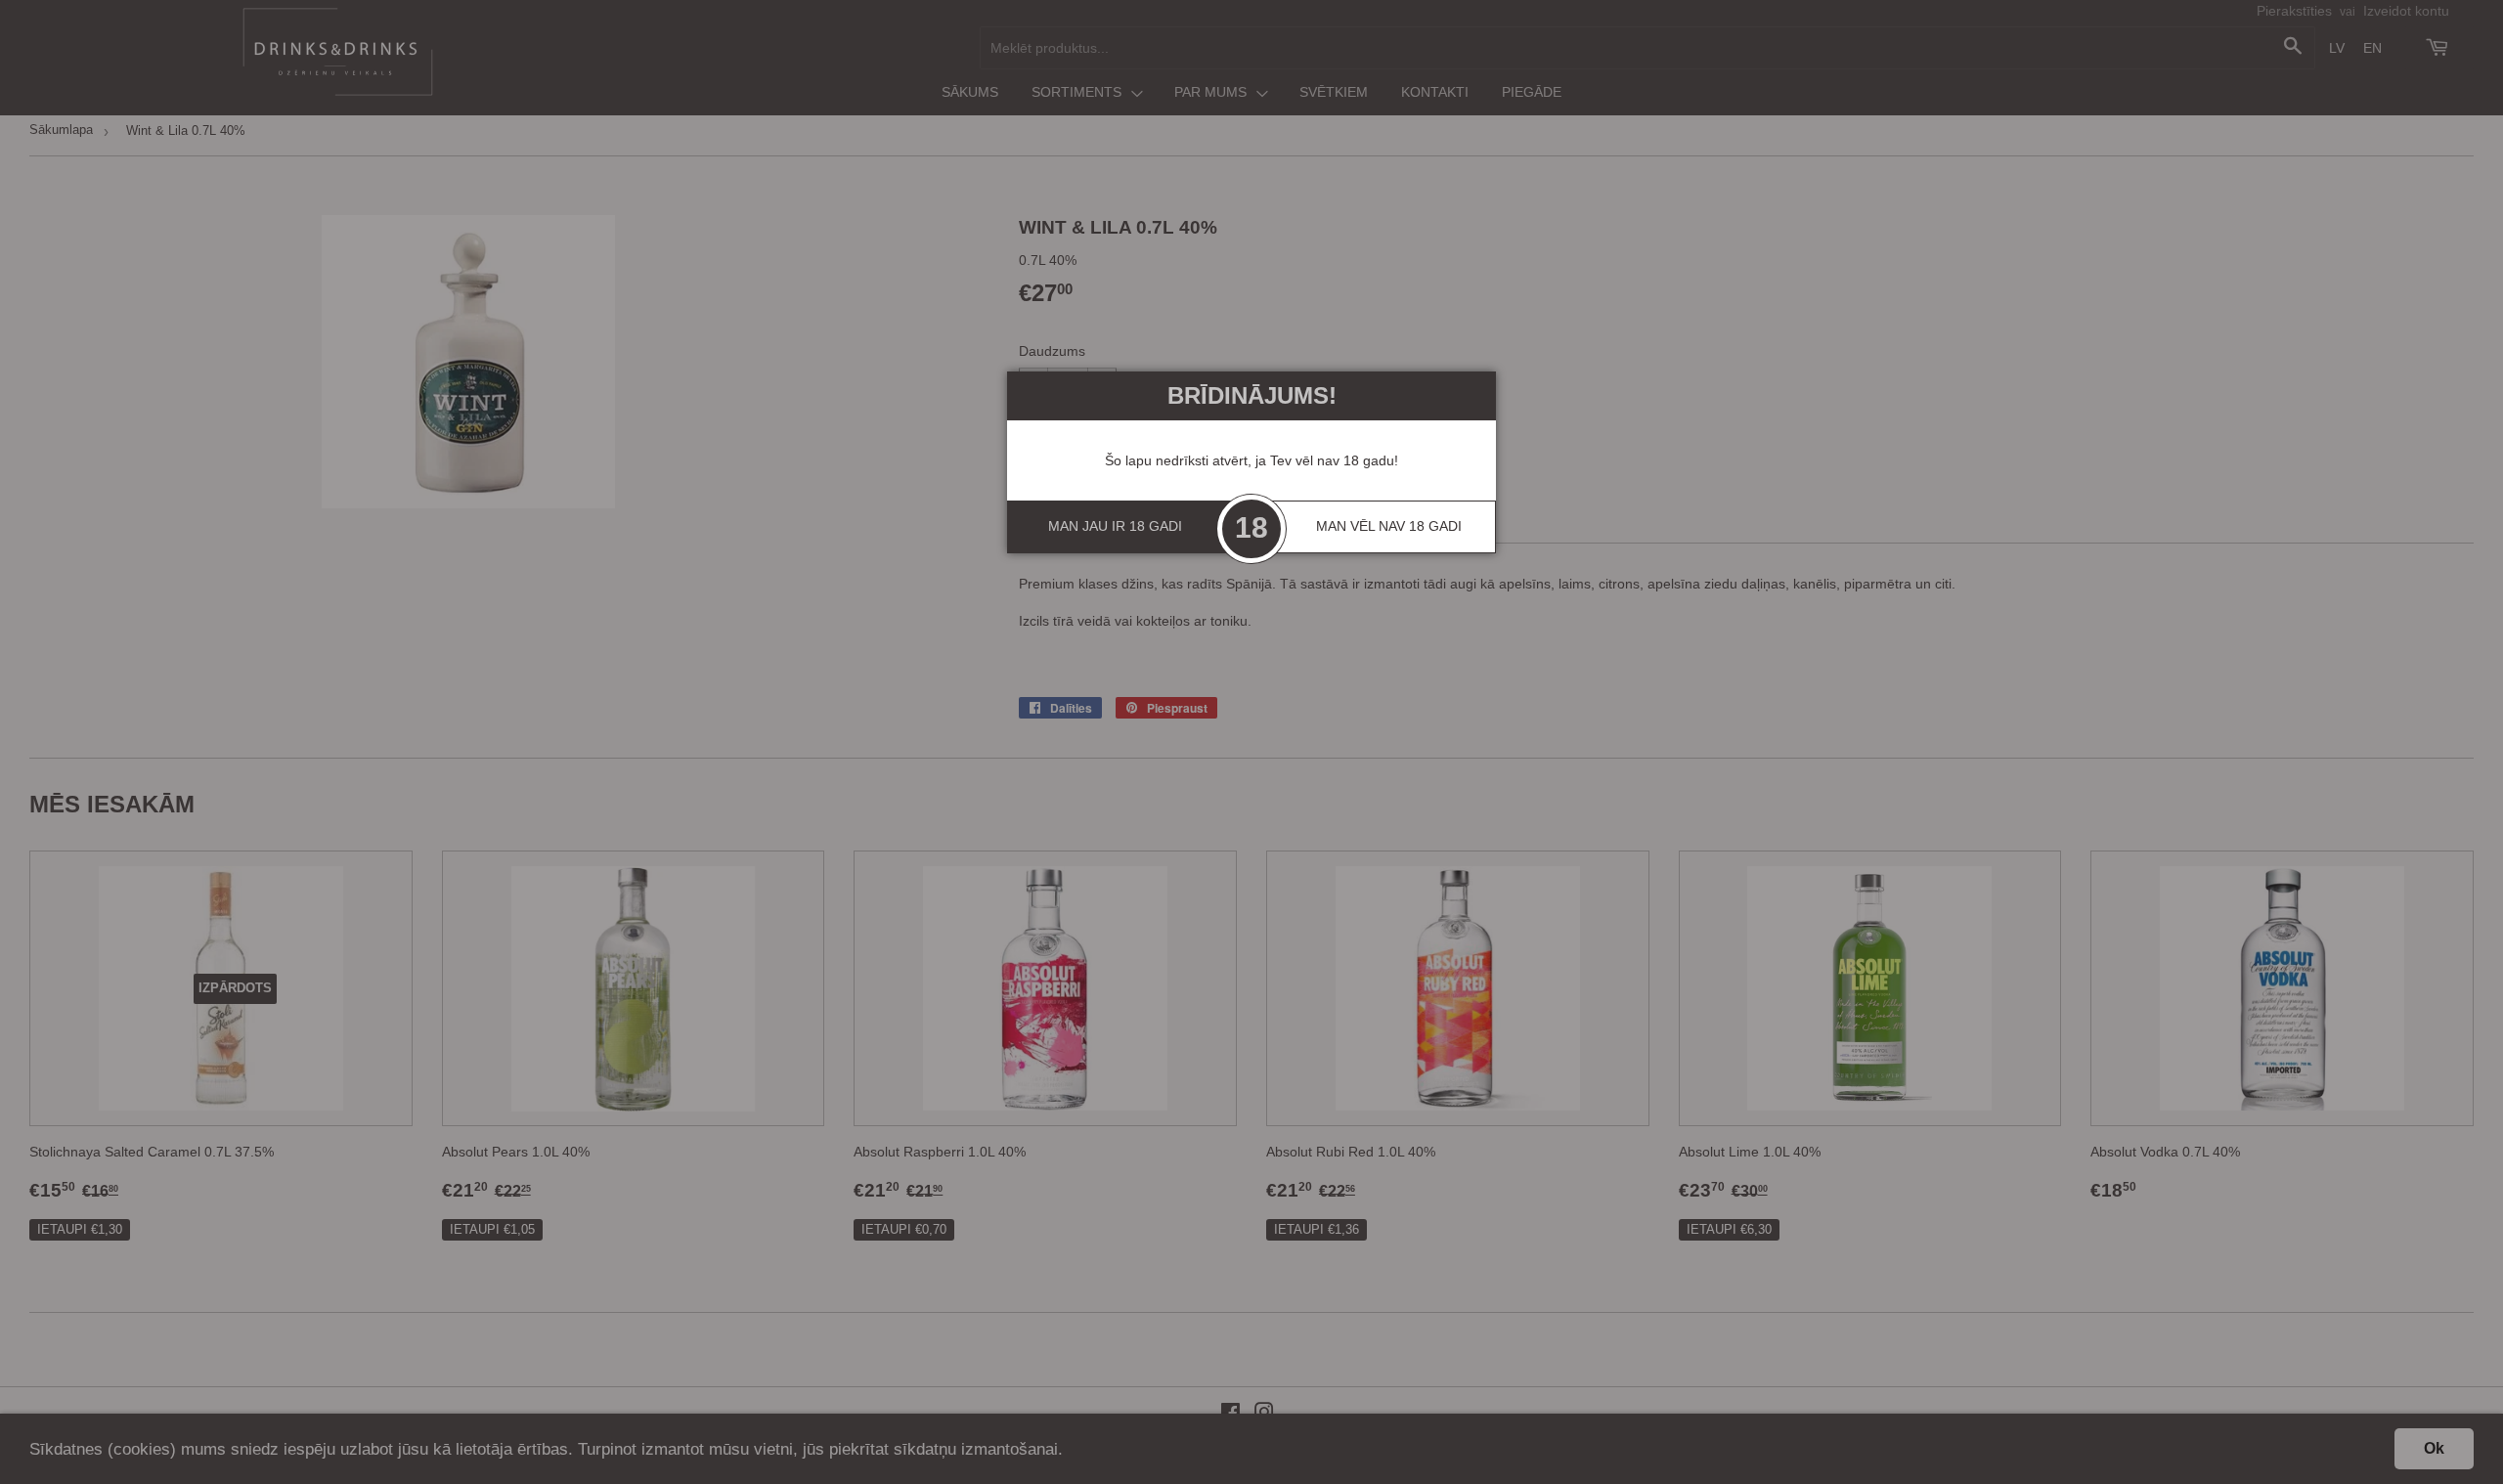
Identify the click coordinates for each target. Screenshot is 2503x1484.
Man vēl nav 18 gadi (1389, 526)
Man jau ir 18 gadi (1115, 526)
